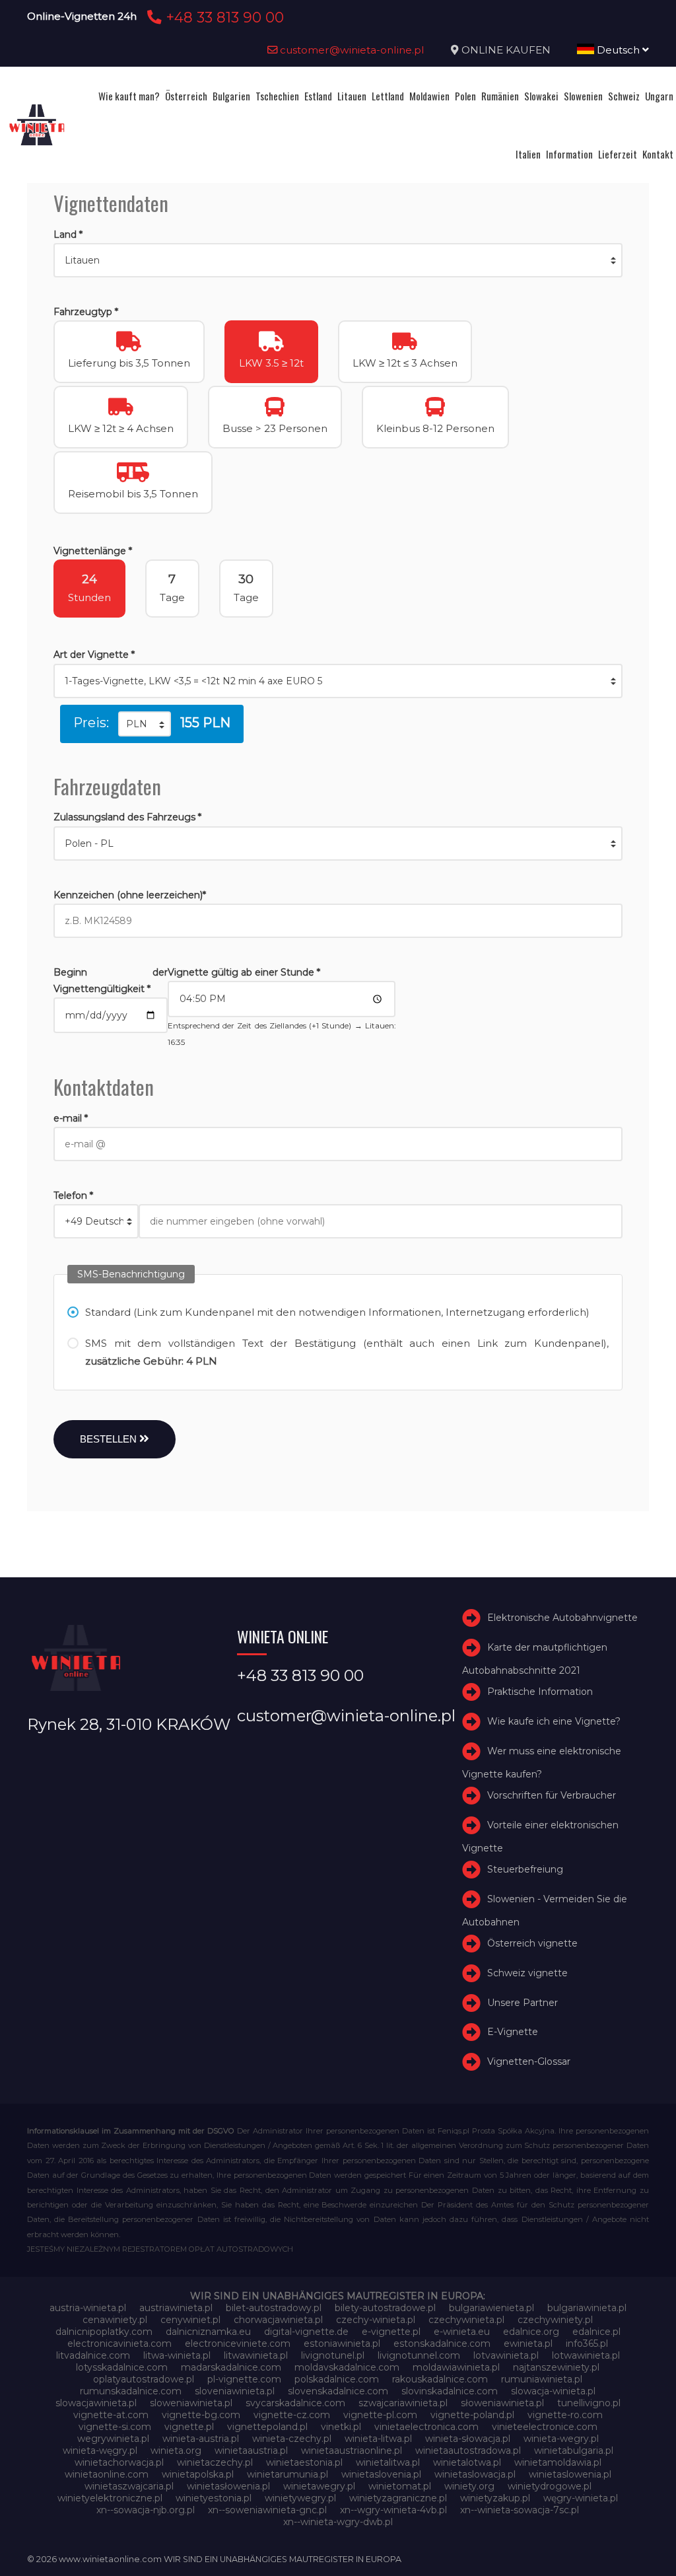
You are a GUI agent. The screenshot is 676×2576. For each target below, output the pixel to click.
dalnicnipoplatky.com (104, 2332)
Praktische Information (540, 1692)
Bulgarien (231, 96)
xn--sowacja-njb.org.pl (146, 2510)
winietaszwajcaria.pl (129, 2486)
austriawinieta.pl (176, 2308)
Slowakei (541, 96)
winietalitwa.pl (388, 2462)
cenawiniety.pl (115, 2320)
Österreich (186, 96)
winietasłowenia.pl (228, 2486)
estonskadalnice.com (442, 2343)
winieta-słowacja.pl (468, 2439)
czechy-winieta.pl (376, 2320)
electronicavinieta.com (119, 2343)
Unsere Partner (523, 2003)
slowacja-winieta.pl (553, 2391)
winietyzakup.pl (495, 2498)
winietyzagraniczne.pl (398, 2498)
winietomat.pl (400, 2486)
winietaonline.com (107, 2474)
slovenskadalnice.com (338, 2391)
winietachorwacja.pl (119, 2462)
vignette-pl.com (380, 2415)
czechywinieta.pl (466, 2320)
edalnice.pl (596, 2332)
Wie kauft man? (129, 96)
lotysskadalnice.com (122, 2367)
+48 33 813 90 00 (223, 17)
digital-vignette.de (306, 2332)
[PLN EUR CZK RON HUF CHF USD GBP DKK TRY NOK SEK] (145, 724)
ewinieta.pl (528, 2343)
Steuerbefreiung (525, 1869)
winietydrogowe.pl (550, 2486)
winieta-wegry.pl (561, 2439)
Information (569, 154)
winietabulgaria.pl (574, 2451)
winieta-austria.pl (201, 2439)
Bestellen (110, 1439)
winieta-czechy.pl (292, 2439)
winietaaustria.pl (251, 2451)
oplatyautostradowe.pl (144, 2379)
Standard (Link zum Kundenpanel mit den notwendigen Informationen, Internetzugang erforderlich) (337, 1312)
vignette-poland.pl (472, 2415)
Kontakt (658, 154)
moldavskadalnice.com (347, 2367)
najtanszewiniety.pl (556, 2367)
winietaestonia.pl (304, 2462)
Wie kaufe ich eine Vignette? (554, 1721)
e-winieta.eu (462, 2332)
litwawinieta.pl (256, 2355)
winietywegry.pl (300, 2498)
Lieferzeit (618, 154)
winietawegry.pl (319, 2486)
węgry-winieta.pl (581, 2498)
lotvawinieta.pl (506, 2355)
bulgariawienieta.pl (491, 2308)
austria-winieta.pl (88, 2308)
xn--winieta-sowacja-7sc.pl (520, 2510)
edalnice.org (531, 2332)
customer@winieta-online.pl (351, 50)
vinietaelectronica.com (426, 2427)
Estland (318, 96)
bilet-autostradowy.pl (274, 2308)
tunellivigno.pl (589, 2403)
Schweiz (624, 96)
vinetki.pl (341, 2427)
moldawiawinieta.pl (456, 2367)
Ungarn (659, 96)
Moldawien (429, 96)
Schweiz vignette (527, 1973)
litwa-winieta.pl (177, 2355)
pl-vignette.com (244, 2379)
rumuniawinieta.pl (542, 2379)
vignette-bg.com (201, 2415)
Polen (465, 96)
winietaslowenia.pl (570, 2474)
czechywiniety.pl (555, 2320)
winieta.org (176, 2451)
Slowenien (583, 96)
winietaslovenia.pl (381, 2474)
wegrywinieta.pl (113, 2439)
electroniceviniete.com (238, 2343)
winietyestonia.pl (214, 2498)
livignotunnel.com (419, 2355)
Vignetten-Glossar (529, 2061)
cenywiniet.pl (190, 2320)
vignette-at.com (111, 2415)
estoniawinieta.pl (342, 2343)
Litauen (352, 96)
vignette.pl (189, 2427)
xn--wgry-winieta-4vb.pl (393, 2510)
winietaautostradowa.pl (468, 2451)
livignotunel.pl (333, 2355)
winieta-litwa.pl (378, 2439)
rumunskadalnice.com (131, 2391)
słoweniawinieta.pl (502, 2403)
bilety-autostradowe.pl (385, 2308)
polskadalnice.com (337, 2379)
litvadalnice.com (93, 2355)
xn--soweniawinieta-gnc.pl (267, 2510)
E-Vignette (513, 2032)
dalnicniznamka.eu (208, 2332)
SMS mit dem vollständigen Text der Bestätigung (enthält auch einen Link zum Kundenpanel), (347, 1352)
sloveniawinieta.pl (235, 2391)
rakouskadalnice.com (440, 2379)
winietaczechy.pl (215, 2462)
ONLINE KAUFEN (506, 50)
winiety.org (469, 2486)
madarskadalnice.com (231, 2367)
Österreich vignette (532, 1943)
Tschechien (277, 96)
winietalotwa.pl (467, 2462)
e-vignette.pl (391, 2332)
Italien (528, 154)
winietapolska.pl (198, 2474)
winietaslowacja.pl (475, 2474)
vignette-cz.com (292, 2415)
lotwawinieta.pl (586, 2355)
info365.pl (587, 2343)
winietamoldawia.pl (558, 2462)
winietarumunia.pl (287, 2474)
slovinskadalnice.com (450, 2391)
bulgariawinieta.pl (587, 2308)
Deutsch (618, 50)
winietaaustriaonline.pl (352, 2451)
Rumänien (500, 96)
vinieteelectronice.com (545, 2427)
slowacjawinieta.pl (96, 2403)
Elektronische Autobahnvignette (562, 1618)
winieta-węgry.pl (100, 2451)
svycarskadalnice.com (295, 2403)
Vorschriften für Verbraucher (552, 1795)
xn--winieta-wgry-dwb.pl (338, 2522)
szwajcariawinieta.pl (403, 2403)
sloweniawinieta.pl (191, 2403)
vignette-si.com (115, 2427)
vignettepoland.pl (267, 2427)
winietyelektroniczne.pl (110, 2498)
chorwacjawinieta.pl (278, 2320)
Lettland (388, 96)
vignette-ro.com (565, 2415)
